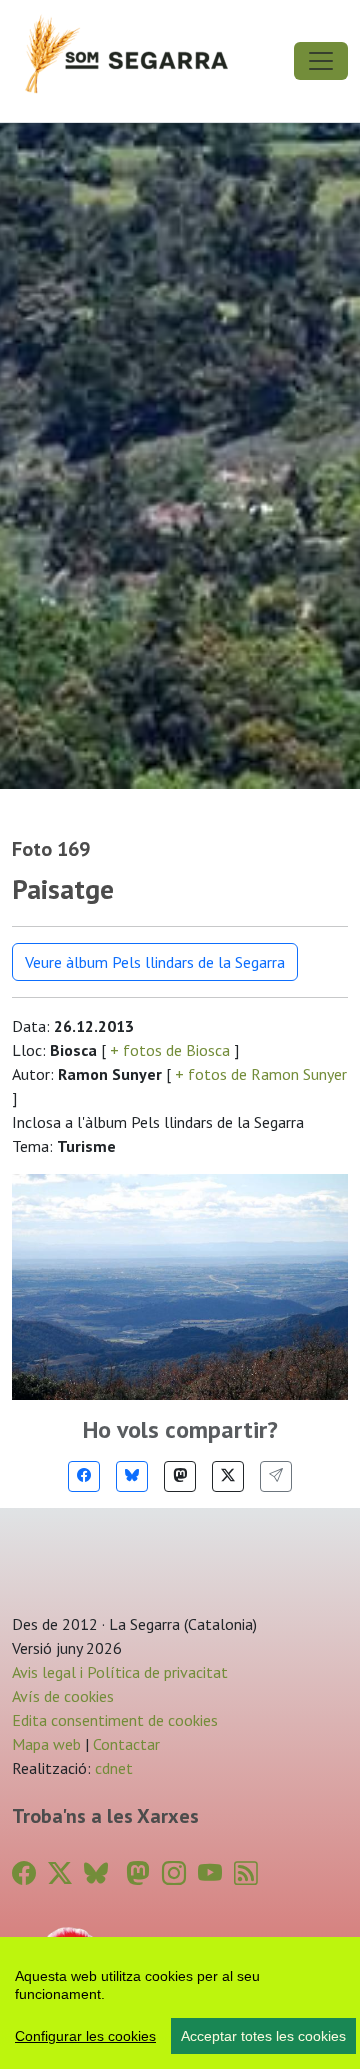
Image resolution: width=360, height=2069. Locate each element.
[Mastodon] (180, 1476)
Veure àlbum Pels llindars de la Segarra (155, 962)
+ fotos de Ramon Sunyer (259, 1074)
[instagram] (174, 1873)
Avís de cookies (63, 1696)
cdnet (112, 1768)
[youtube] (210, 1873)
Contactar (126, 1744)
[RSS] (246, 1873)
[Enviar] (276, 1476)
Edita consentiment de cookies (115, 1720)
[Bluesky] (132, 1476)
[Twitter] (228, 1476)
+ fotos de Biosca (170, 1050)
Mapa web (46, 1744)
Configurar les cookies (85, 2036)
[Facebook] (84, 1476)
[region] (180, 2003)
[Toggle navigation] (321, 61)
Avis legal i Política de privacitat (120, 1672)
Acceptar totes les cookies (263, 2036)
